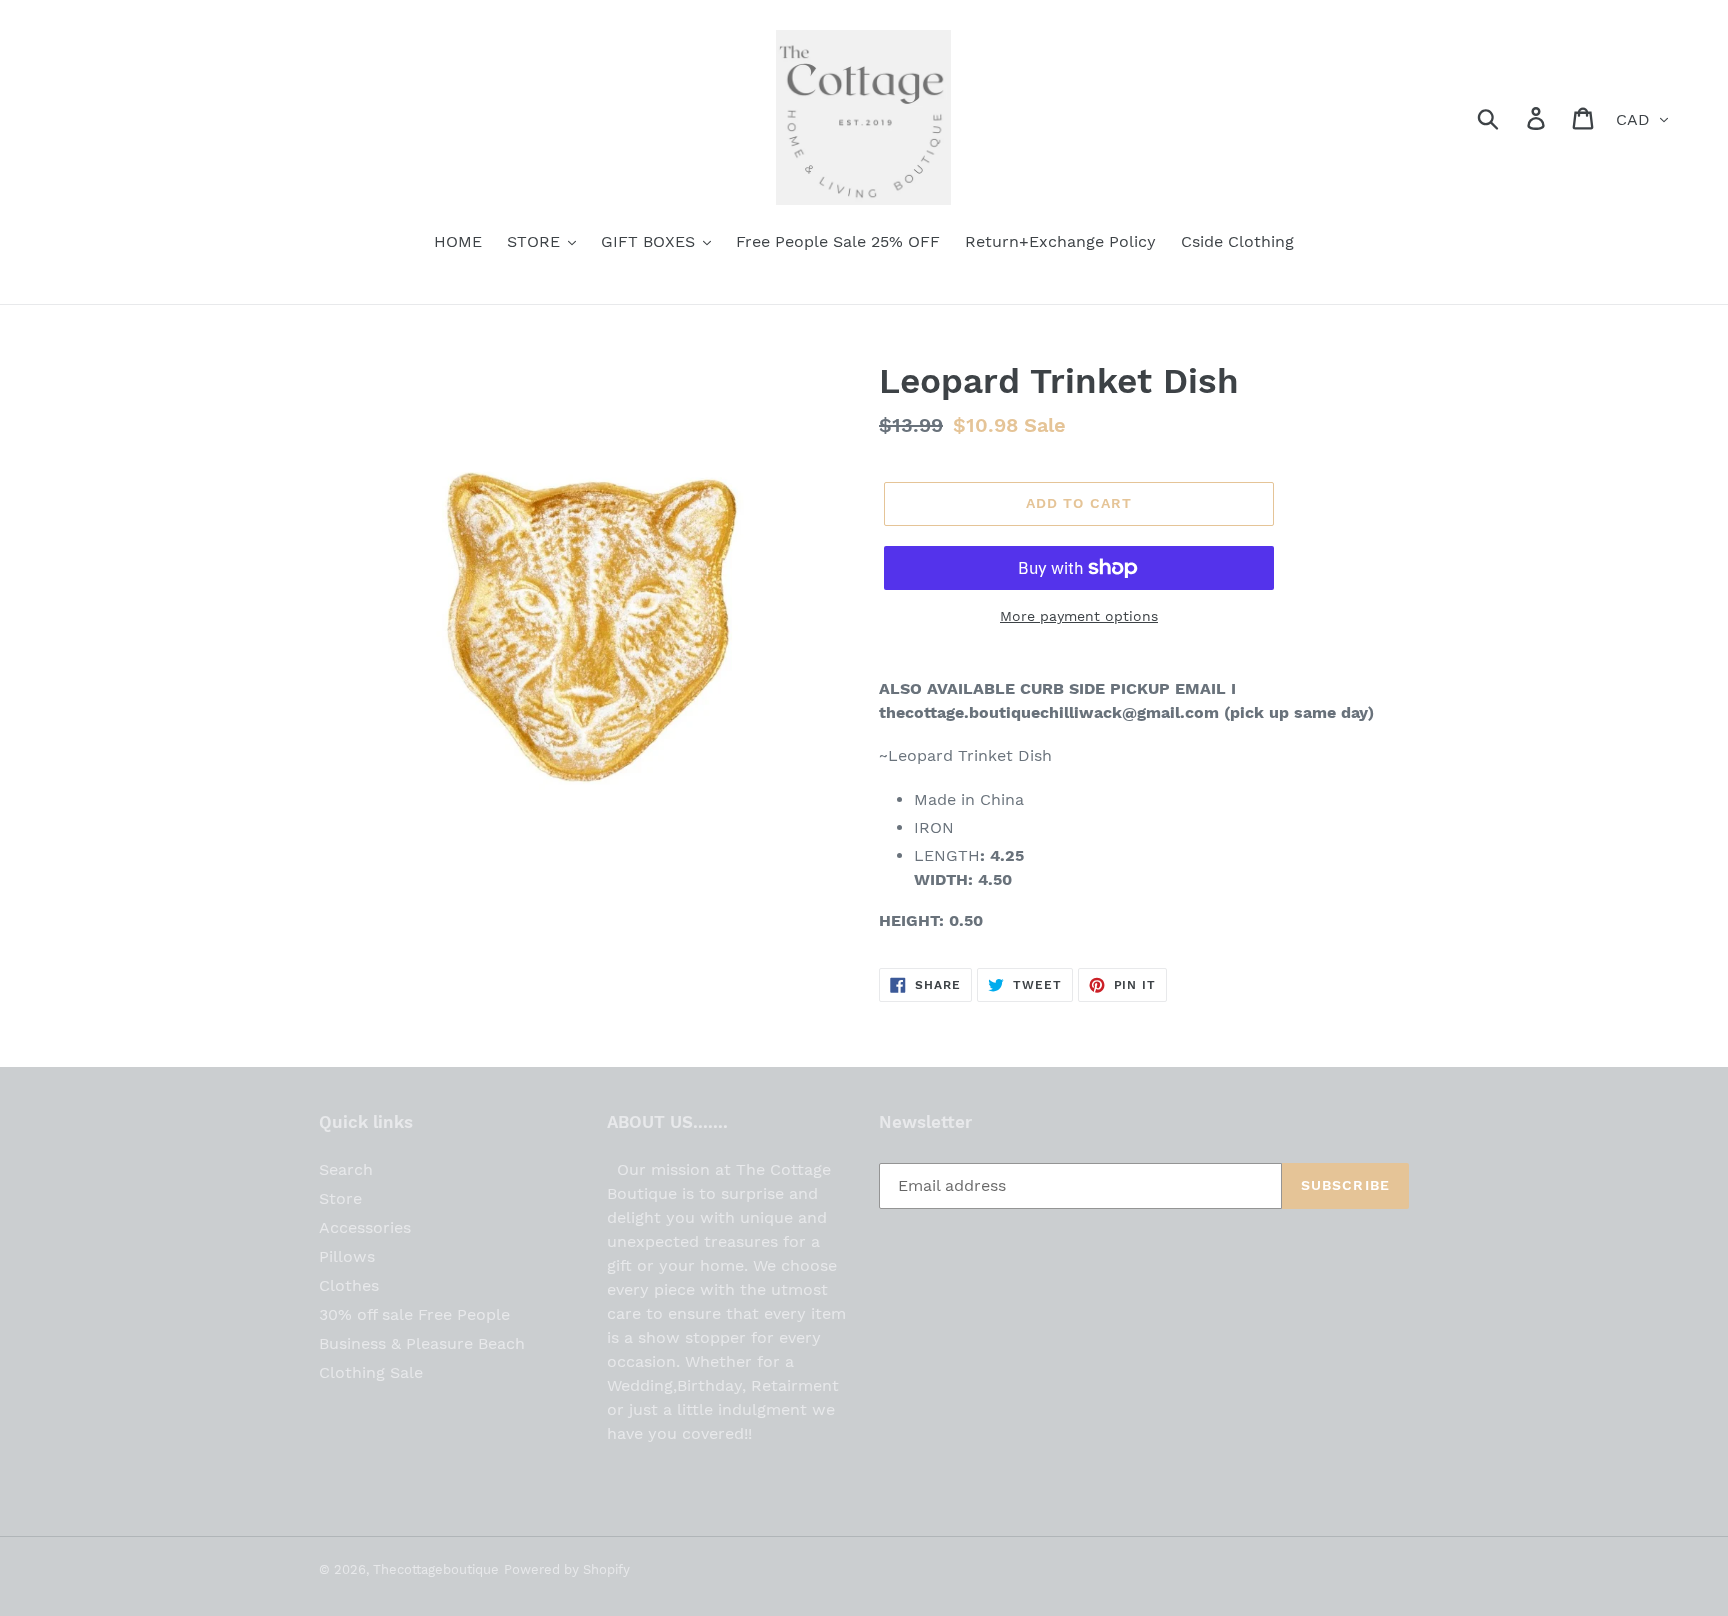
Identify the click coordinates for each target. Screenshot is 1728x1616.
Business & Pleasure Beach (422, 1343)
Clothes (349, 1285)
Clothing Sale (371, 1372)
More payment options (1079, 616)
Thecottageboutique (436, 1569)
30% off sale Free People (414, 1314)
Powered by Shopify (567, 1569)
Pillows (347, 1256)
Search (346, 1169)
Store (340, 1198)
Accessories (365, 1227)
